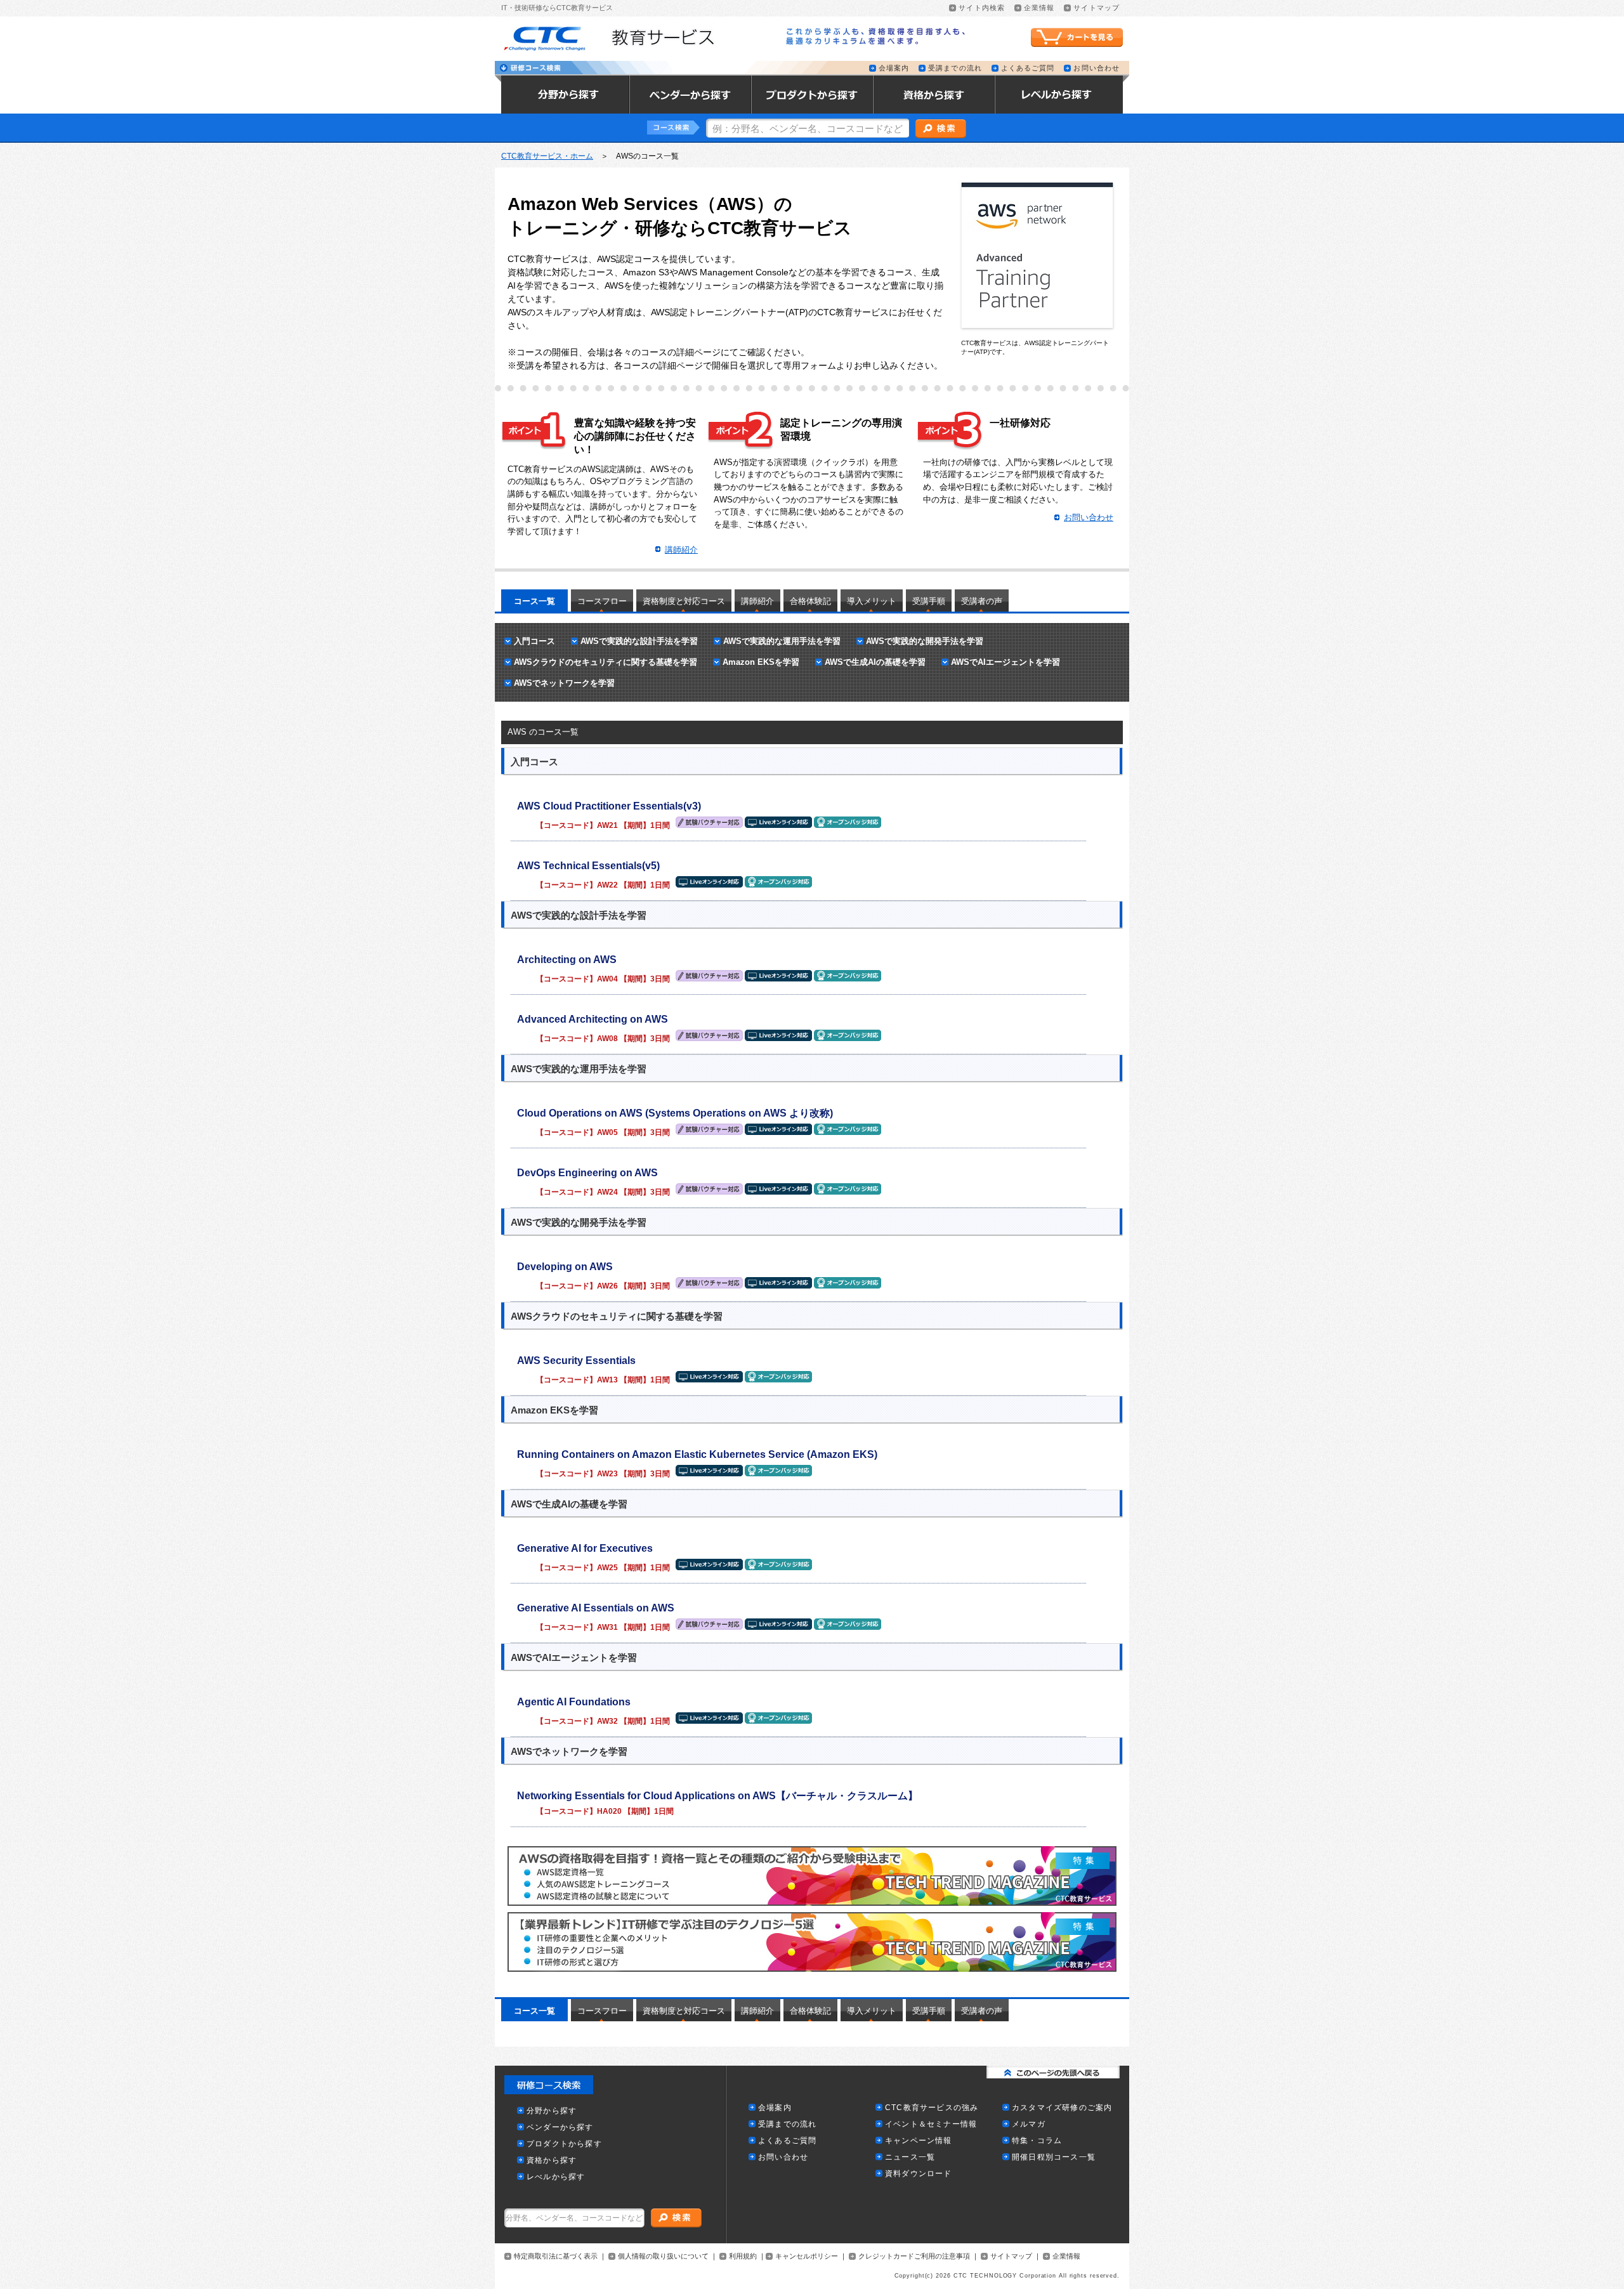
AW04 (607, 979)
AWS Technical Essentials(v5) (588, 866)
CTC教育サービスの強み (932, 2108)
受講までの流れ (955, 68)
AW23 (607, 1474)
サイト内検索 (982, 8)
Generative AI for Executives (585, 1548)
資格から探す (552, 2161)
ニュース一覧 (910, 2157)
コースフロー (602, 601)
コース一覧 (534, 601)
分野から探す (552, 2111)
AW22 (607, 885)
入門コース (534, 641)
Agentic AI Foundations (574, 1702)
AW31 (607, 1627)
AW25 (607, 1568)
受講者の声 (982, 601)
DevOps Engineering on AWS (587, 1173)
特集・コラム (1037, 2141)
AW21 (607, 825)
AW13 (607, 1380)
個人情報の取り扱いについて (663, 2256)
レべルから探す (556, 2177)
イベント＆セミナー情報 (931, 2124)
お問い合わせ (1097, 68)
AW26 (607, 1286)
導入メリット (872, 601)
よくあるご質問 (1028, 68)
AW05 (607, 1132)
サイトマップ (1097, 8)
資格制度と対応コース (684, 601)
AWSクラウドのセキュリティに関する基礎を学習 (606, 662)
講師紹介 (757, 601)
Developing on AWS (565, 1267)
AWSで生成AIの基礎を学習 (875, 662)
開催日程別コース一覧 (1054, 2157)
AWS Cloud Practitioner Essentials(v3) (609, 806)
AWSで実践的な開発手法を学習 (925, 641)
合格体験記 (810, 601)
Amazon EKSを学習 (761, 662)
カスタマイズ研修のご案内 (1062, 2108)
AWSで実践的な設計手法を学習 (639, 641)
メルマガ (1029, 2124)
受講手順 (929, 601)
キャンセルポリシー (807, 2256)
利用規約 (743, 2256)
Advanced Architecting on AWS (593, 1019)
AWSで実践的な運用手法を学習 (782, 641)
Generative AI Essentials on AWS (596, 1608)
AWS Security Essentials (576, 1361)
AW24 (607, 1192)
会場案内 (894, 68)
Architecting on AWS (567, 960)
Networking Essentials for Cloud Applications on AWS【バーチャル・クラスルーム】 (717, 1796)
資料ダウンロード (919, 2174)
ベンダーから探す (560, 2128)
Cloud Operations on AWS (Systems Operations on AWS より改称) (675, 1113)
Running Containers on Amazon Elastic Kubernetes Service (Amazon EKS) (697, 1454)
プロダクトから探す (564, 2144)
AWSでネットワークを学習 (564, 683)
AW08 (607, 1039)
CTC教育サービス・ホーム (547, 156)
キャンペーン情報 (919, 2141)
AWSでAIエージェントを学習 (1005, 662)
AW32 (607, 1721)
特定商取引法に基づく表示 (556, 2256)
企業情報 (1039, 8)
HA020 (609, 1811)
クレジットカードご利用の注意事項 (914, 2256)
